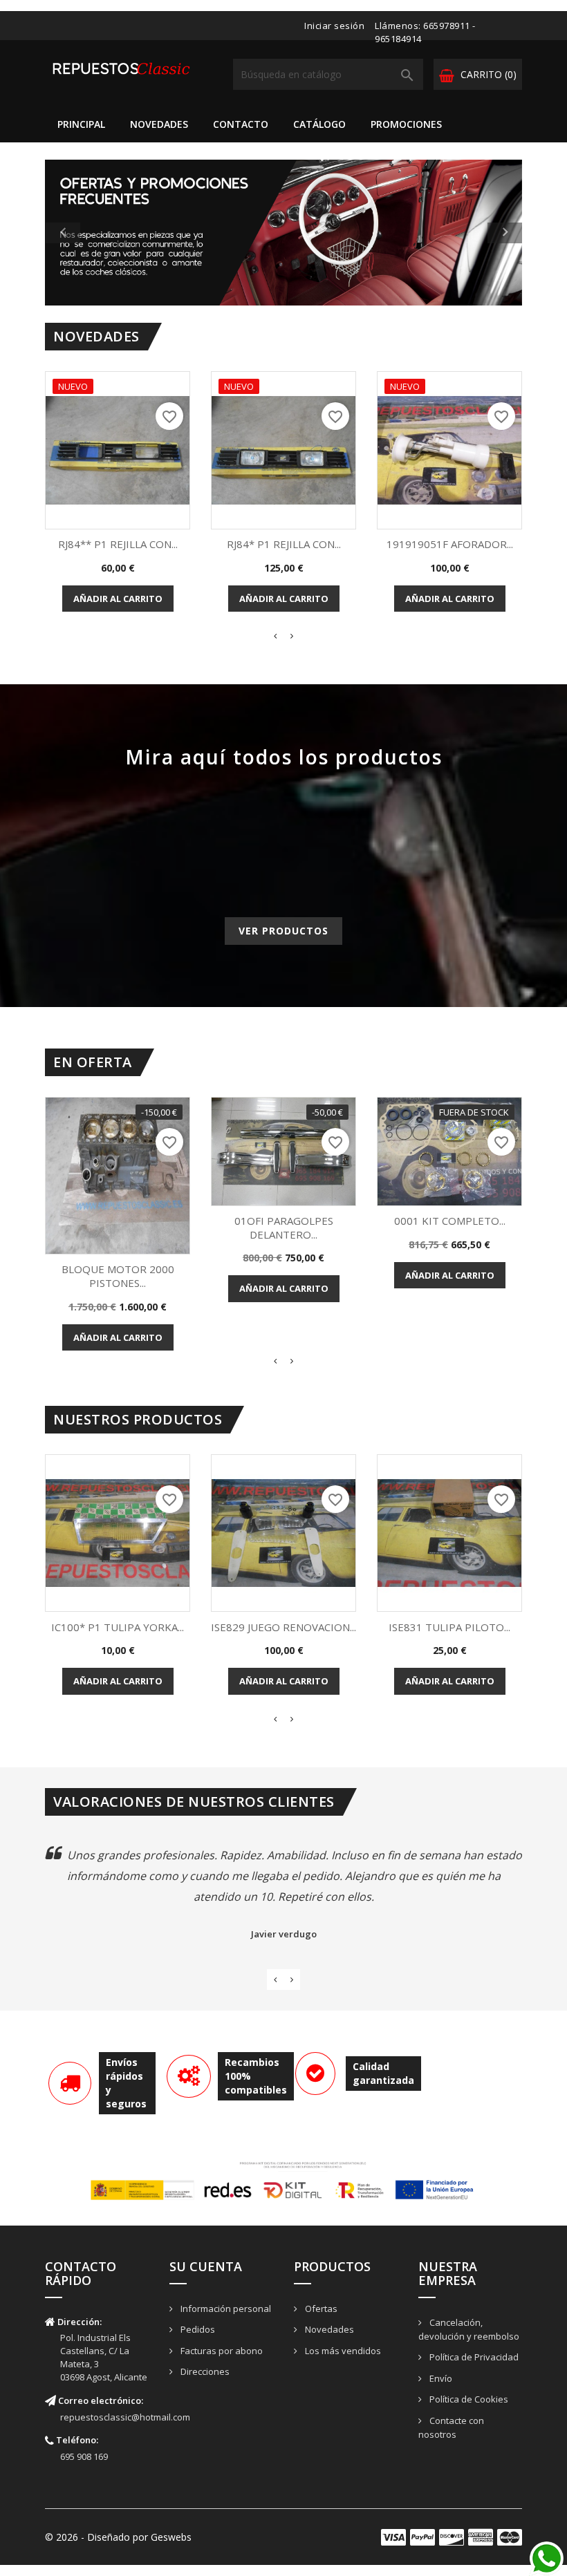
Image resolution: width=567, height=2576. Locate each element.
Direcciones (204, 2371)
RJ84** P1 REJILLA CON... (118, 544)
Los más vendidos (342, 2351)
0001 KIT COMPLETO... (450, 1221)
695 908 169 (84, 2456)
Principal (81, 124)
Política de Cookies (468, 2399)
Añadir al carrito (118, 599)
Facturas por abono (221, 2351)
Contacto (241, 124)
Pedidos (197, 2329)
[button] (81, 233)
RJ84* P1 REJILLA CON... (284, 544)
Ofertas (320, 2309)
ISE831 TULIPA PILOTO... (449, 1627)
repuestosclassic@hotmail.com (125, 2417)
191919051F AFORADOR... (450, 544)
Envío (440, 2378)
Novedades (159, 124)
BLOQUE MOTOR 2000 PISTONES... (118, 1276)
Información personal (225, 2309)
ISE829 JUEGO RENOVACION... (283, 1627)
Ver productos (283, 931)
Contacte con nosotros (451, 2428)
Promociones (406, 124)
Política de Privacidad (473, 2357)
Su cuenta (206, 2266)
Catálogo (319, 124)
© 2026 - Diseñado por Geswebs (118, 2537)
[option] (283, 233)
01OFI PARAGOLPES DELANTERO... (284, 1228)
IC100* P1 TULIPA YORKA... (118, 1627)
